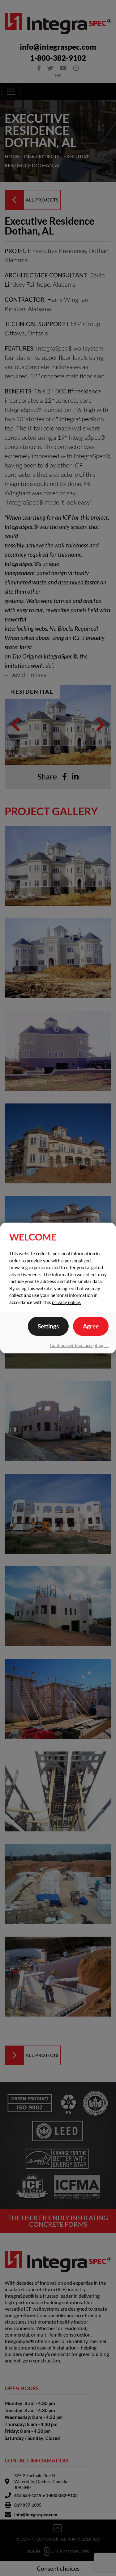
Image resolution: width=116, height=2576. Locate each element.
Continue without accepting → (79, 1345)
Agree (91, 1326)
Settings (48, 1326)
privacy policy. (66, 1302)
